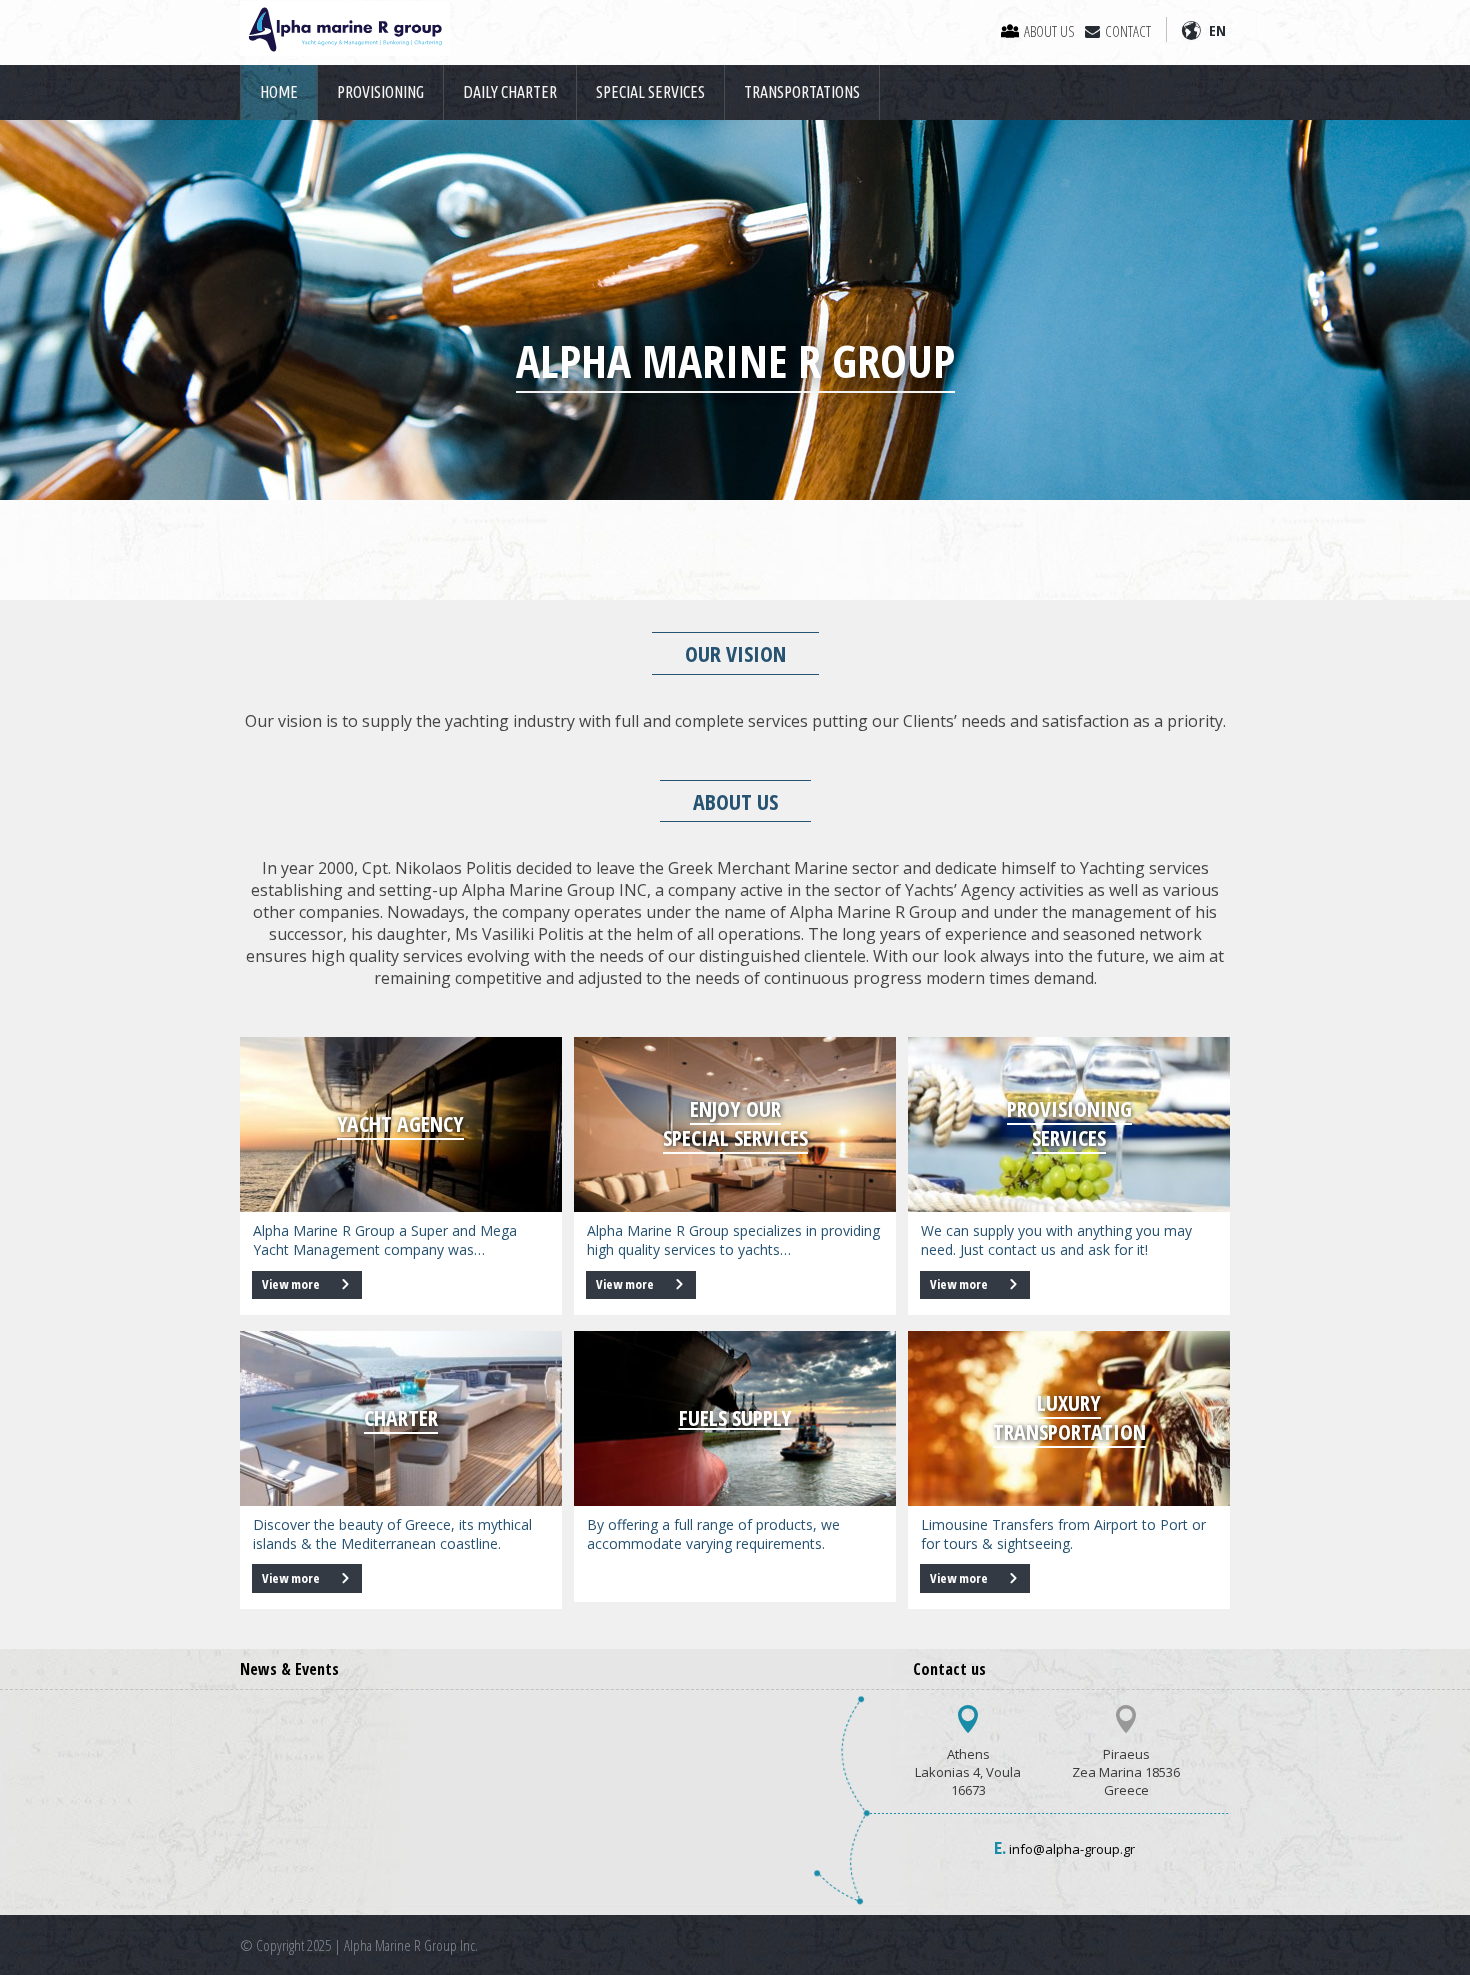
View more (292, 1284)
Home (279, 92)
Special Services (650, 92)
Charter (401, 1417)
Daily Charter (510, 92)
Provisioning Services (1069, 1123)
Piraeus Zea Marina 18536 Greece (1126, 1772)
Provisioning (380, 92)
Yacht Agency (400, 1123)
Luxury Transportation (1069, 1417)
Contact (1128, 31)
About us (1049, 31)
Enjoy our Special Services (735, 1123)
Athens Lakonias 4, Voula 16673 (968, 1772)
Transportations (802, 92)
